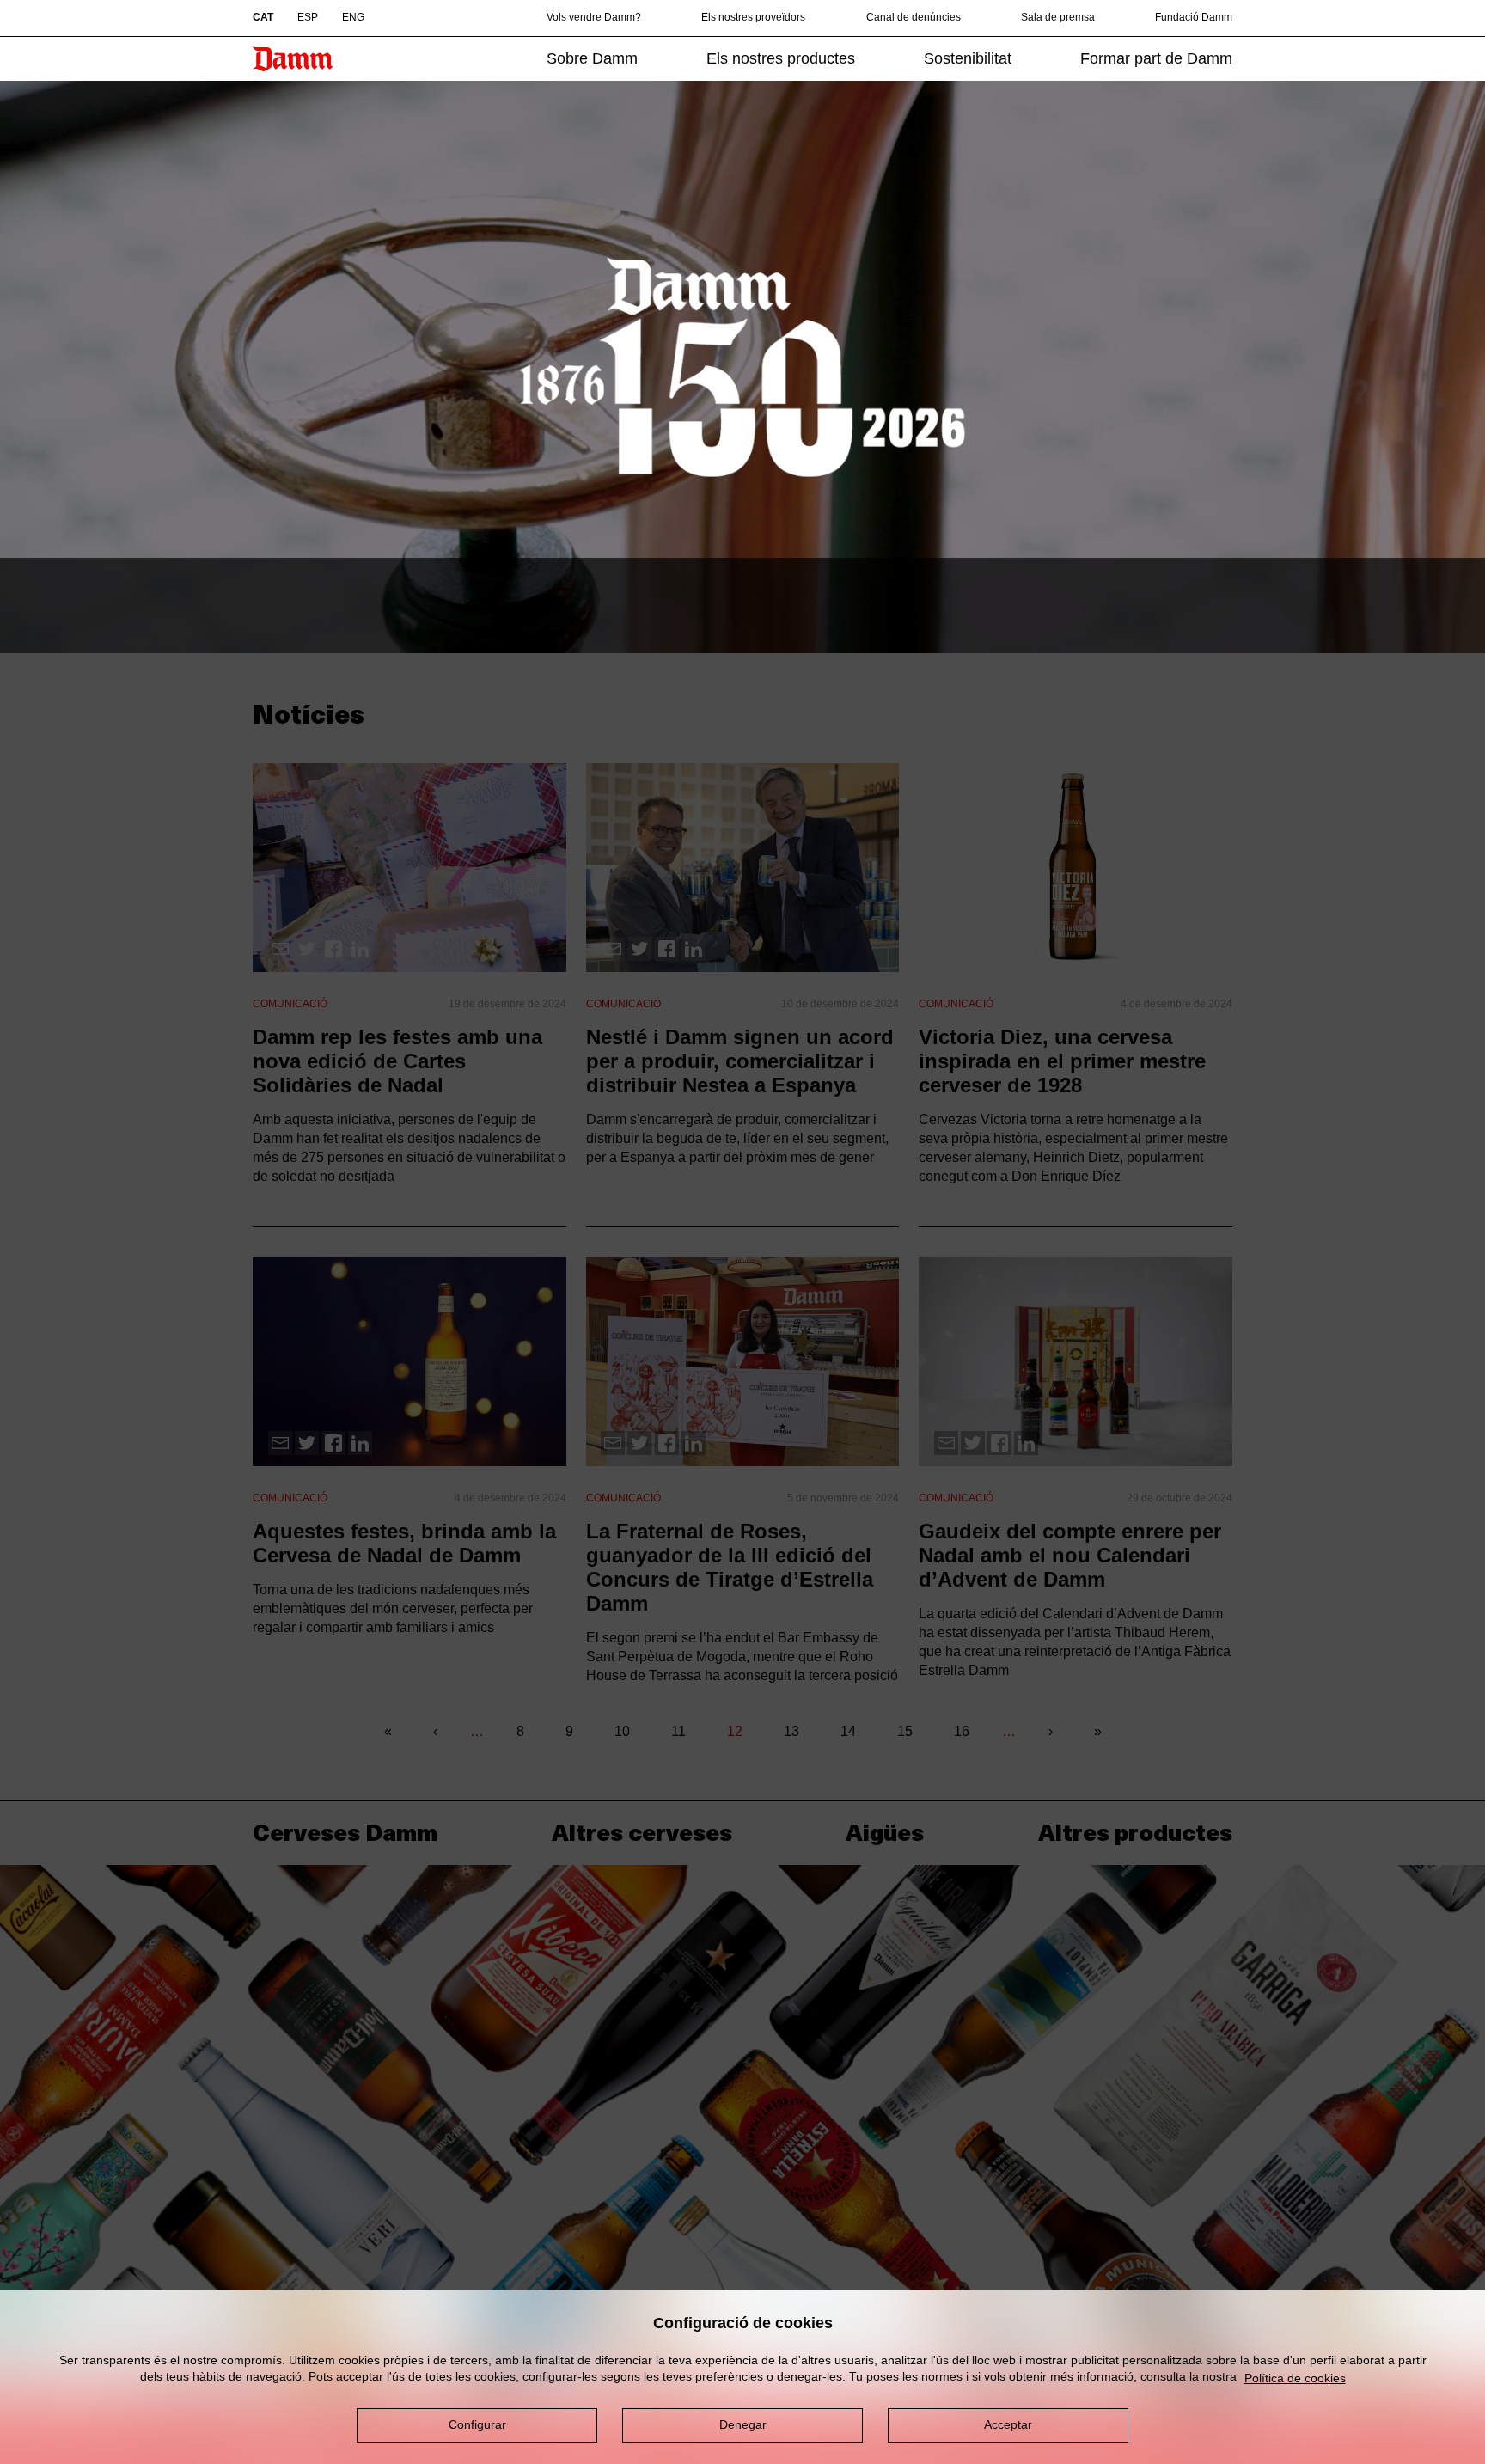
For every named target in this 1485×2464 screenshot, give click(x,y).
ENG (353, 17)
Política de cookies (1295, 2378)
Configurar (477, 2424)
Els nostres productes (781, 58)
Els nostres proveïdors (753, 17)
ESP (308, 17)
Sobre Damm (592, 58)
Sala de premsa (1058, 17)
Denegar (743, 2424)
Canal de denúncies (914, 17)
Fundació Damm (1194, 17)
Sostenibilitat (968, 58)
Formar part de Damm (1156, 58)
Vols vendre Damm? (594, 17)
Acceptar (1008, 2424)
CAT (263, 17)
